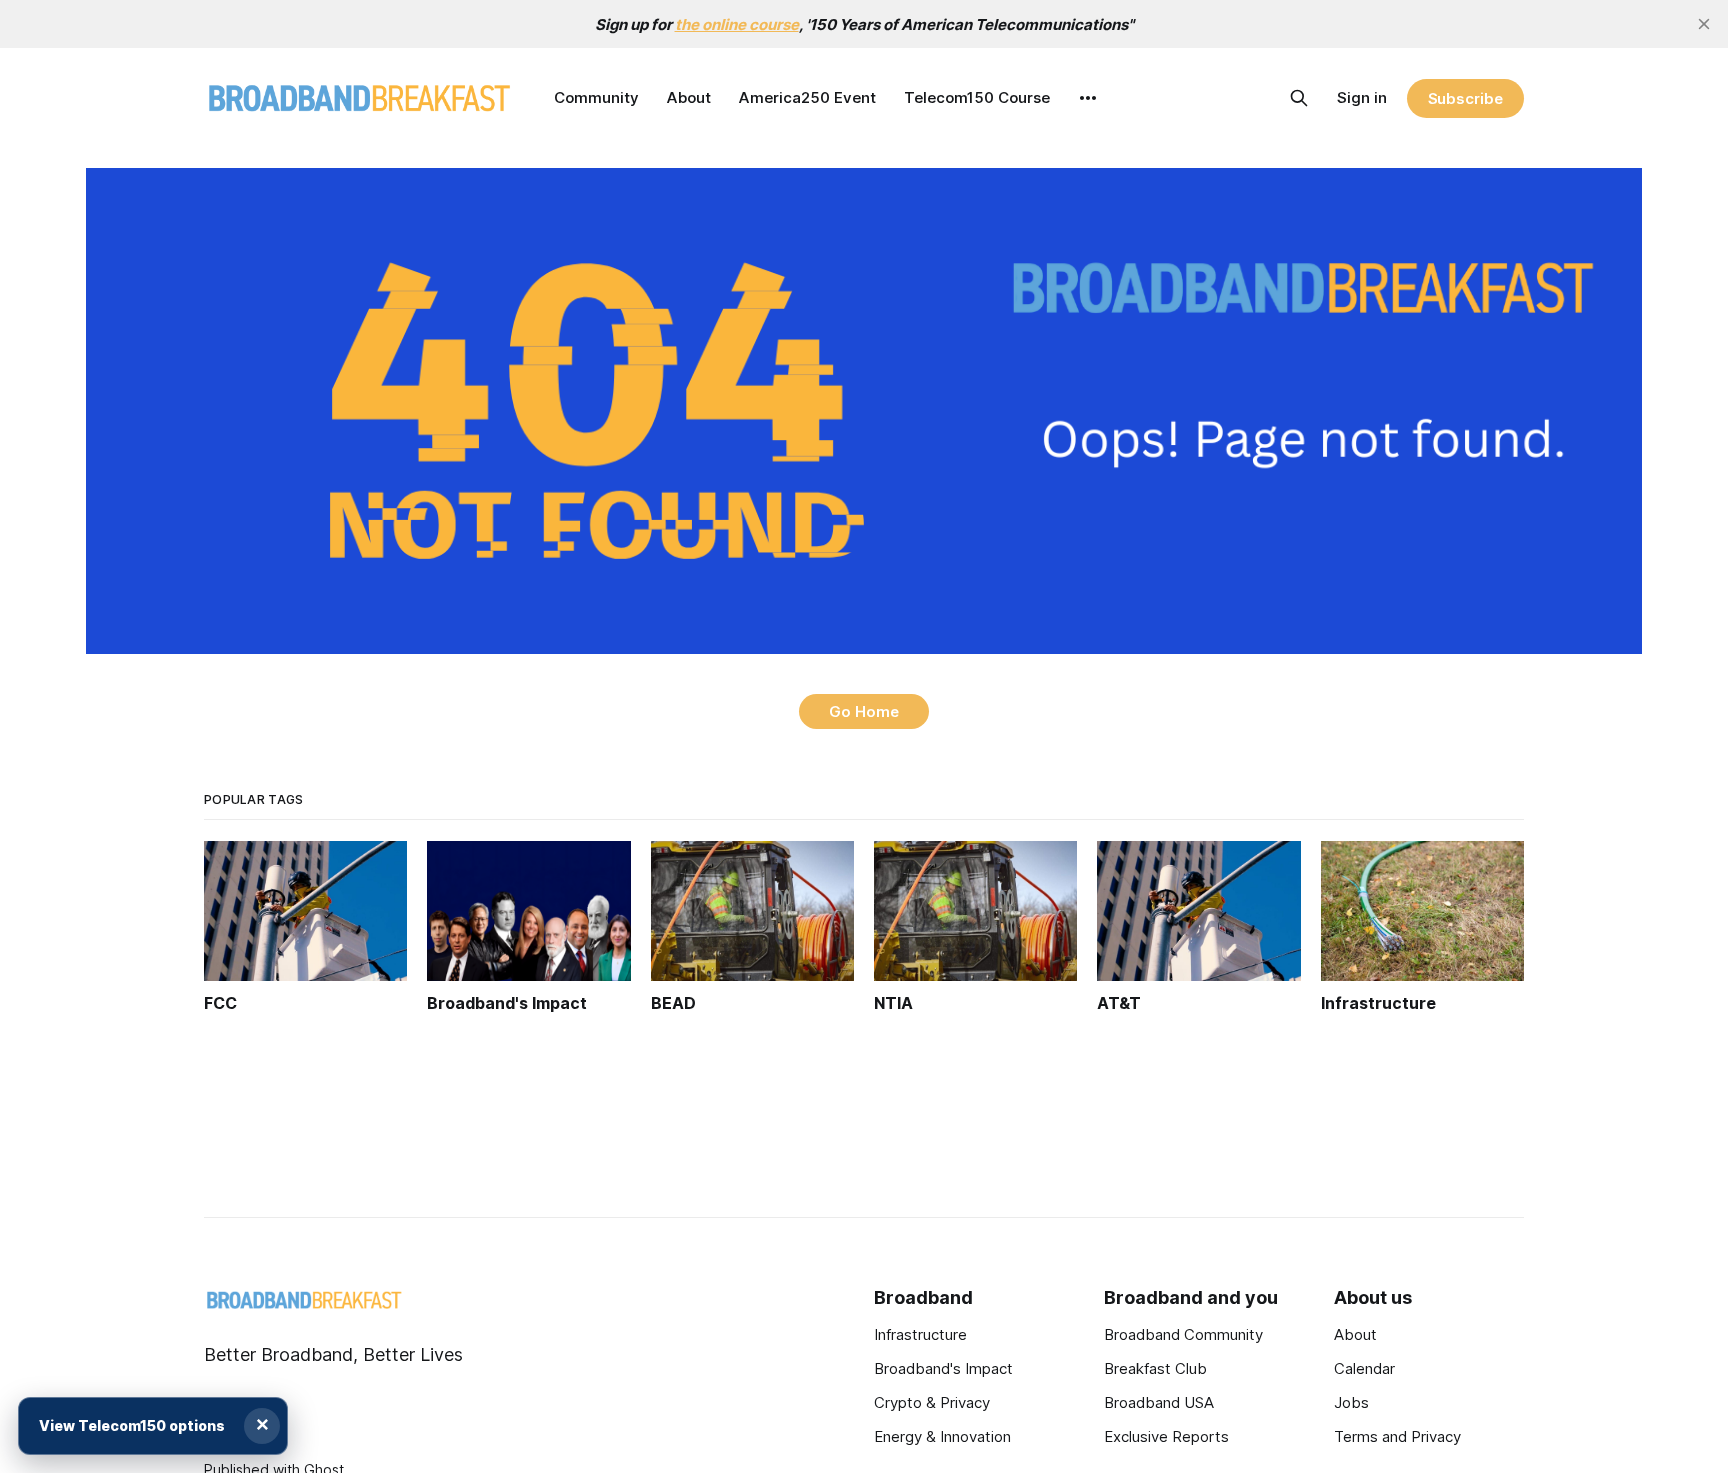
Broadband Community (1183, 1334)
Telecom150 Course (977, 97)
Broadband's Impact (943, 1368)
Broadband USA (1159, 1402)
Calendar (1364, 1368)
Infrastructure (920, 1334)
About (689, 97)
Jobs (1351, 1402)
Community (596, 97)
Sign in (1362, 97)
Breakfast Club (1155, 1368)
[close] (1704, 24)
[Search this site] (1299, 98)
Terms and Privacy (1397, 1436)
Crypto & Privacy (932, 1402)
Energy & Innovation (942, 1436)
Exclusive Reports (1166, 1436)
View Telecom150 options (132, 1425)
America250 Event (807, 97)
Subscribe (1465, 98)
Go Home (864, 711)
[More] (1088, 98)
